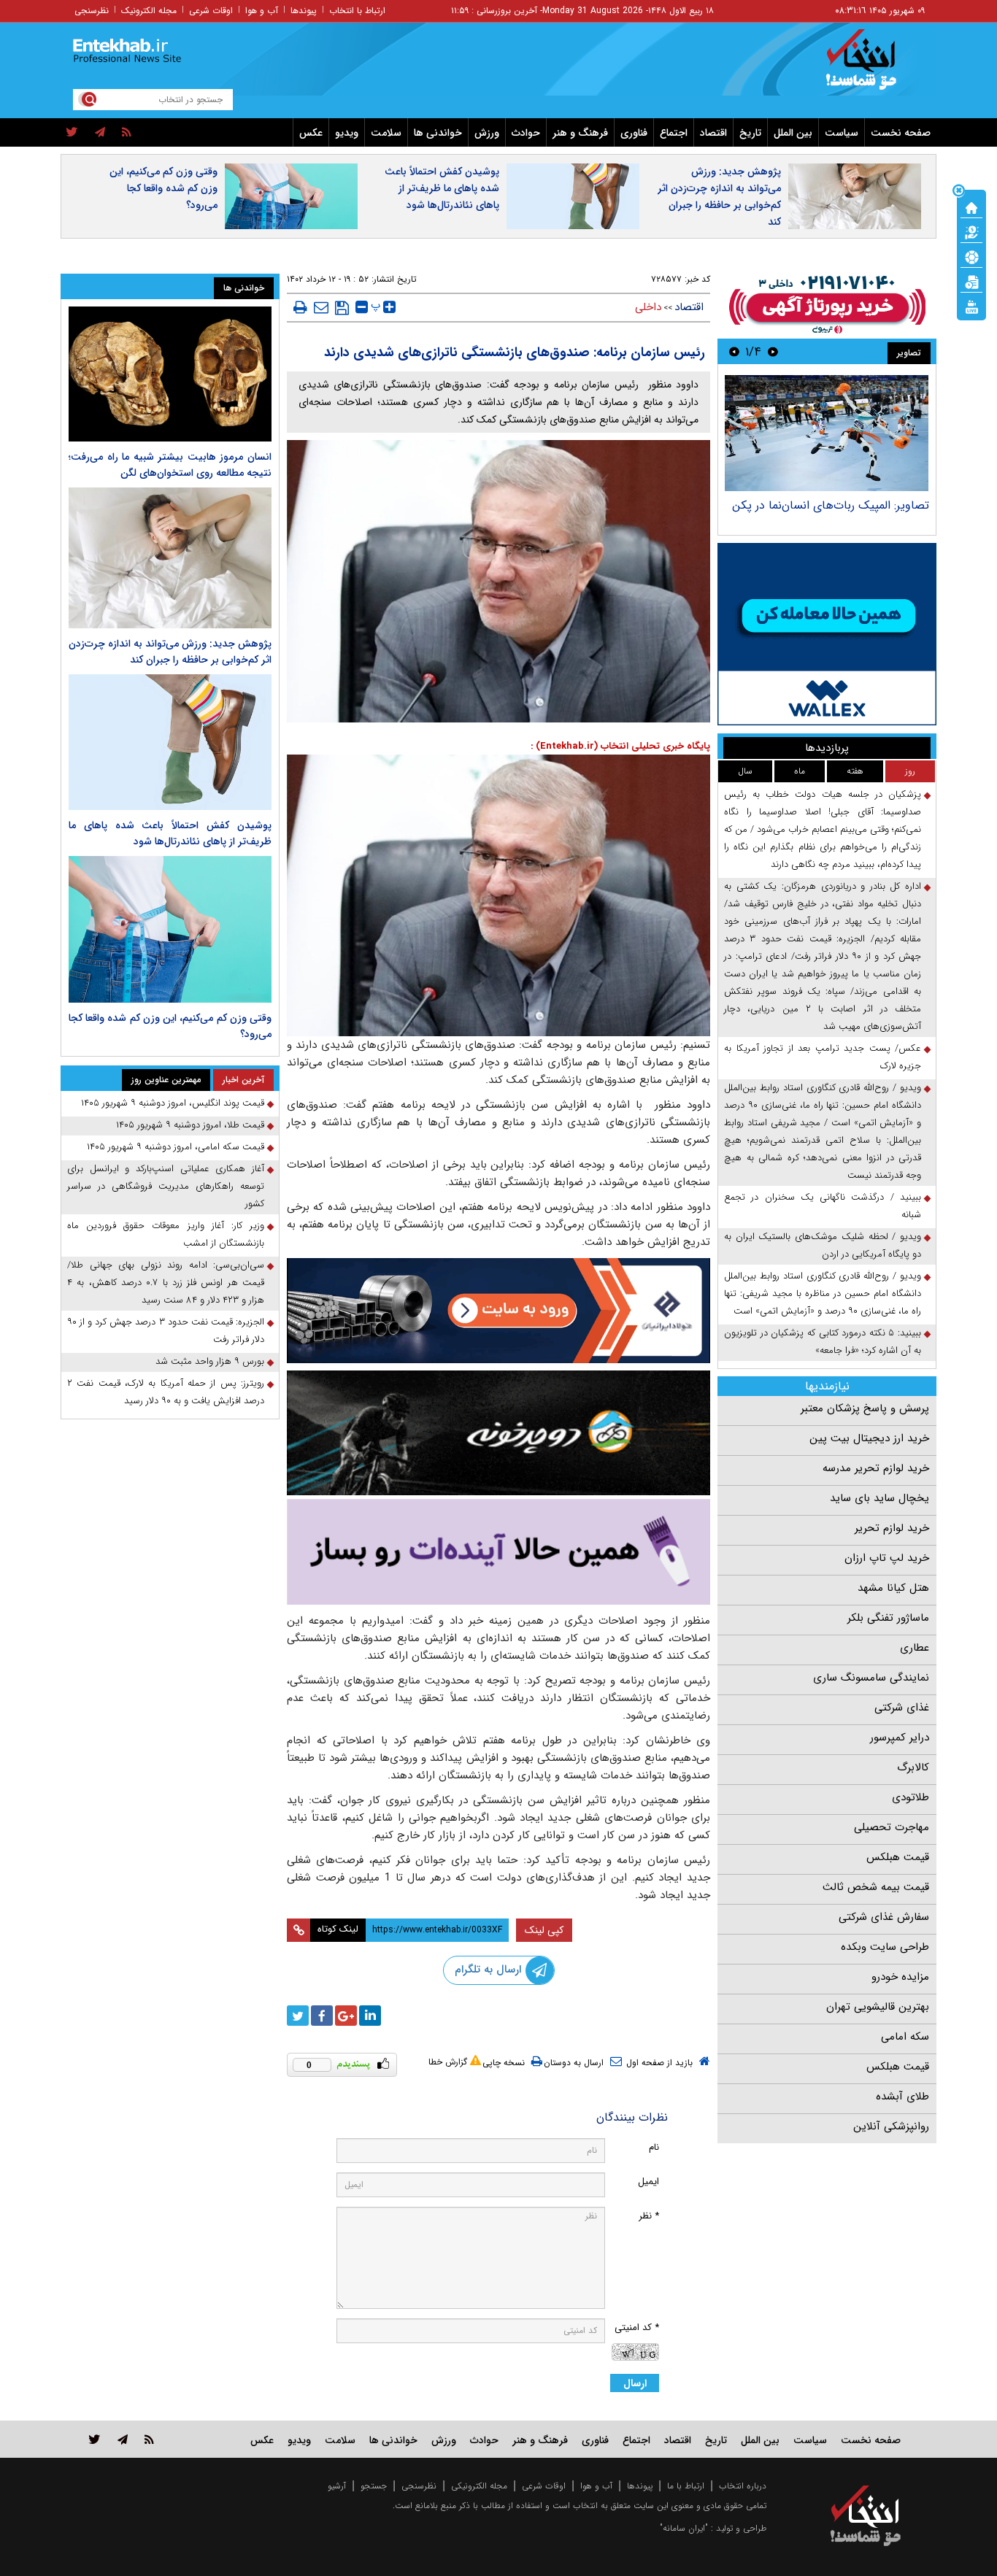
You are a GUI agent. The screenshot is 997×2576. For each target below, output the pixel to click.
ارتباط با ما (686, 2486)
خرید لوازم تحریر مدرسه (876, 1468)
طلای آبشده (902, 2097)
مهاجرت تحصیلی (892, 1827)
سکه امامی (905, 2037)
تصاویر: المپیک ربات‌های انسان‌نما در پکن (831, 505)
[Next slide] (734, 351)
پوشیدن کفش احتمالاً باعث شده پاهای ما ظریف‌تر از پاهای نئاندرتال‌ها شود (442, 188)
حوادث (526, 133)
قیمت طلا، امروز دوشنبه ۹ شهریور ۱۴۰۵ (190, 1125)
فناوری (634, 133)
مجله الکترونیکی (479, 2486)
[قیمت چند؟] (971, 231)
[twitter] (72, 133)
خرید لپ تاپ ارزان (887, 1558)
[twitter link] (95, 2439)
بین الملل (793, 133)
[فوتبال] (971, 256)
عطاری (915, 1648)
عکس (311, 133)
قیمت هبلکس (898, 1857)
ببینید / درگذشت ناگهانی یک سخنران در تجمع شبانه (823, 1206)
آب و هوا (262, 11)
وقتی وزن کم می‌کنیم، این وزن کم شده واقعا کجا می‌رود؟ (163, 188)
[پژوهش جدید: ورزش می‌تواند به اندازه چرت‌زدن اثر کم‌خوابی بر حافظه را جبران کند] (170, 558)
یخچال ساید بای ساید (879, 1498)
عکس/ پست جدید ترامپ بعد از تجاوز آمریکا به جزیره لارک (823, 1057)
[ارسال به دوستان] (321, 307)
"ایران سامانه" (684, 2528)
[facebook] (322, 2016)
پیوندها (304, 11)
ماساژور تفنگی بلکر (888, 1618)
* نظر (649, 2216)
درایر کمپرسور (900, 1738)
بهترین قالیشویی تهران (878, 2007)
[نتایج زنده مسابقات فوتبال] (971, 306)
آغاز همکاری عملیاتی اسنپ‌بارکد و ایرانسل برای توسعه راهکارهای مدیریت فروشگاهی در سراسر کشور (166, 1186)
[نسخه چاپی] (300, 307)
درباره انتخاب (743, 2486)
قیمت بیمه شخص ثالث (876, 1887)
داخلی (648, 307)
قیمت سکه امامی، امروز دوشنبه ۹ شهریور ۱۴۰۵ (176, 1147)
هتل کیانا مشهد (893, 1588)
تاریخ (750, 133)
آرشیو (337, 2486)
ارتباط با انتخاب (357, 11)
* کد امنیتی (637, 2328)
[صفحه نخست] (971, 207)
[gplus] (346, 2016)
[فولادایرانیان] (498, 1310)
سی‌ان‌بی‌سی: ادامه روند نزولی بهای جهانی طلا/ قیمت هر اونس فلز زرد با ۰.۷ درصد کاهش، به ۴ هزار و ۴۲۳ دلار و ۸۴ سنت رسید (166, 1283)
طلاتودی (911, 1797)
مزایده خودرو (900, 1977)
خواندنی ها (438, 133)
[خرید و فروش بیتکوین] (827, 634)
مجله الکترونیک (149, 11)
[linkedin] (370, 2016)
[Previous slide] (773, 351)
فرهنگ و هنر (580, 133)
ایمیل (648, 2182)
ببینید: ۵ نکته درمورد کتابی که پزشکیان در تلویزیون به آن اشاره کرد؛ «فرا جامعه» (823, 1342)
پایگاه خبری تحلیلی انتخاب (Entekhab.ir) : (620, 746)
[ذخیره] (342, 308)
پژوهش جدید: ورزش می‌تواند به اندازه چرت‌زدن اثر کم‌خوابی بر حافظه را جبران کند (719, 197)
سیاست (842, 133)
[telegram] (100, 133)
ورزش (487, 133)
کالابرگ (913, 1767)
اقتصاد (713, 133)
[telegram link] (123, 2439)
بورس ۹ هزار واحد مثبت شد (210, 1361)
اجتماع (674, 133)
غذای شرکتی (902, 1708)
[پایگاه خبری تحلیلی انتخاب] (873, 66)
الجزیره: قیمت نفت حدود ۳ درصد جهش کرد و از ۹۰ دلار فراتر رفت (166, 1331)
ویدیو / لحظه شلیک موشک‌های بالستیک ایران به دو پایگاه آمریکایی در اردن (823, 1245)
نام (654, 2147)
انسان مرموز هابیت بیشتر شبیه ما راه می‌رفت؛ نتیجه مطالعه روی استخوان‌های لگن (170, 465)
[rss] (127, 133)
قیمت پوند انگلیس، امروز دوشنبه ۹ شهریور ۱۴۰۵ (173, 1103)
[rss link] (149, 2439)
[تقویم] (971, 281)
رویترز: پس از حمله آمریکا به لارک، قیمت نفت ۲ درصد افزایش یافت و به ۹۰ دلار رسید (166, 1392)
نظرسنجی (92, 11)
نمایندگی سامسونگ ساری (871, 1678)
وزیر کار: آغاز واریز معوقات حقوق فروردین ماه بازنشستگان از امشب (166, 1234)
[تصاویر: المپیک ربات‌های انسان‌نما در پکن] (827, 433)
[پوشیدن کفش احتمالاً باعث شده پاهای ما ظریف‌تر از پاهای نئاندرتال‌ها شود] (170, 742)
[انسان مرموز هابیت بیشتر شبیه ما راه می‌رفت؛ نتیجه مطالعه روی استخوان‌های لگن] (170, 374)
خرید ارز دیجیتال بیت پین (869, 1438)
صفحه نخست (901, 133)
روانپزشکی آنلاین (891, 2126)
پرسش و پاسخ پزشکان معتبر (865, 1408)
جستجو (374, 2486)
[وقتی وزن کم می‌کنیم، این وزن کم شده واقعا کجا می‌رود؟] (170, 930)
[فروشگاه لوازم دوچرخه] (498, 1433)
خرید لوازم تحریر (892, 1528)
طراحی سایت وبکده (885, 1947)
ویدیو (347, 133)
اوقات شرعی (211, 11)
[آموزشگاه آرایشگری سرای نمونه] (498, 1552)
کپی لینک (544, 1930)
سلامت (386, 133)
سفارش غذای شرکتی (884, 1917)
